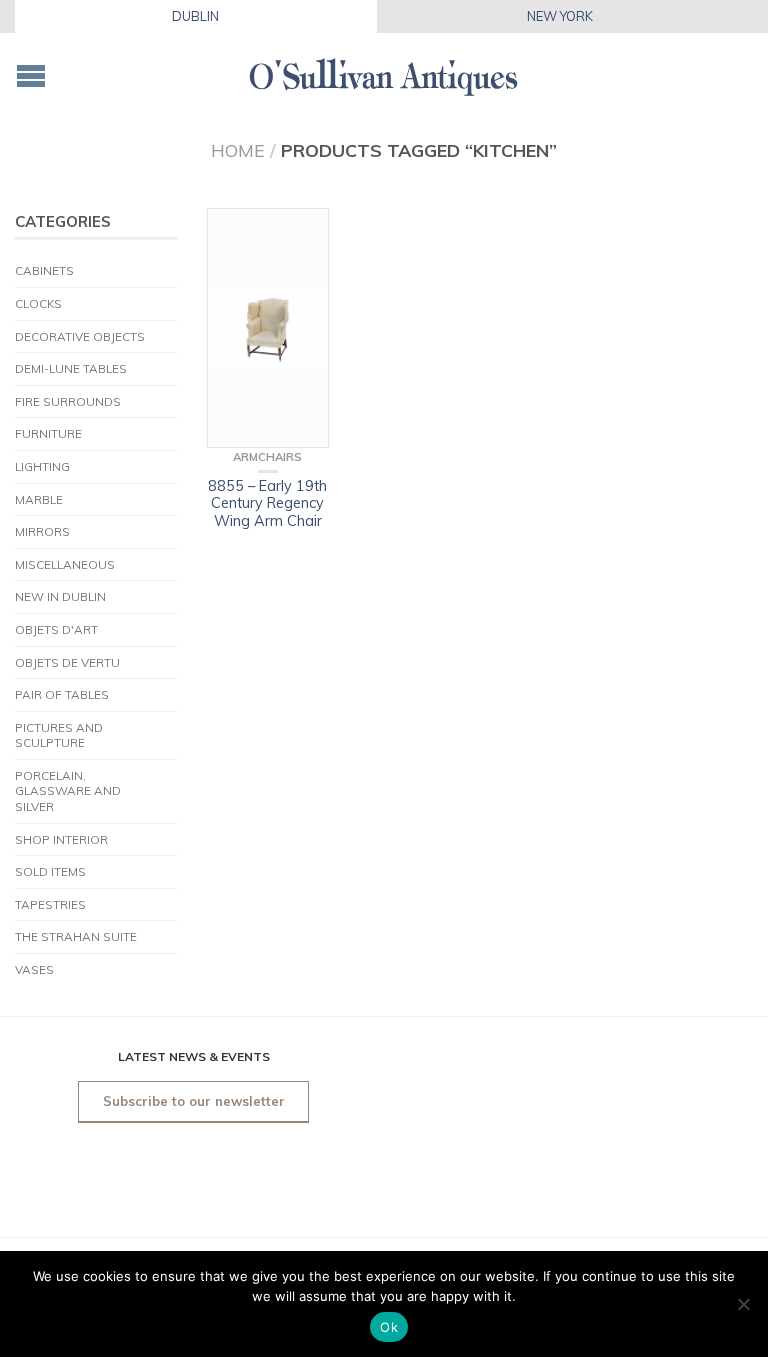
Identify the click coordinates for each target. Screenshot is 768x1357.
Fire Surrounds (68, 401)
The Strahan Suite (76, 936)
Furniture (48, 433)
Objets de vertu (67, 662)
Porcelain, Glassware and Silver (68, 791)
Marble (39, 499)
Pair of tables (62, 694)
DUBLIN (195, 16)
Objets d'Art (56, 629)
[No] (743, 1304)
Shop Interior (61, 839)
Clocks (38, 303)
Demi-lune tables (71, 368)
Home (238, 150)
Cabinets (44, 270)
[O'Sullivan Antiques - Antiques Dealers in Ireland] (383, 71)
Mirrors (42, 531)
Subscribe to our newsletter (194, 1101)
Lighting (42, 466)
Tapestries (50, 904)
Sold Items (50, 871)
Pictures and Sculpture (59, 735)
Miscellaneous (65, 564)
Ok (389, 1327)
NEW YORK (560, 16)
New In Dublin (60, 596)
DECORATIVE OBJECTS (80, 336)
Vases (34, 969)
